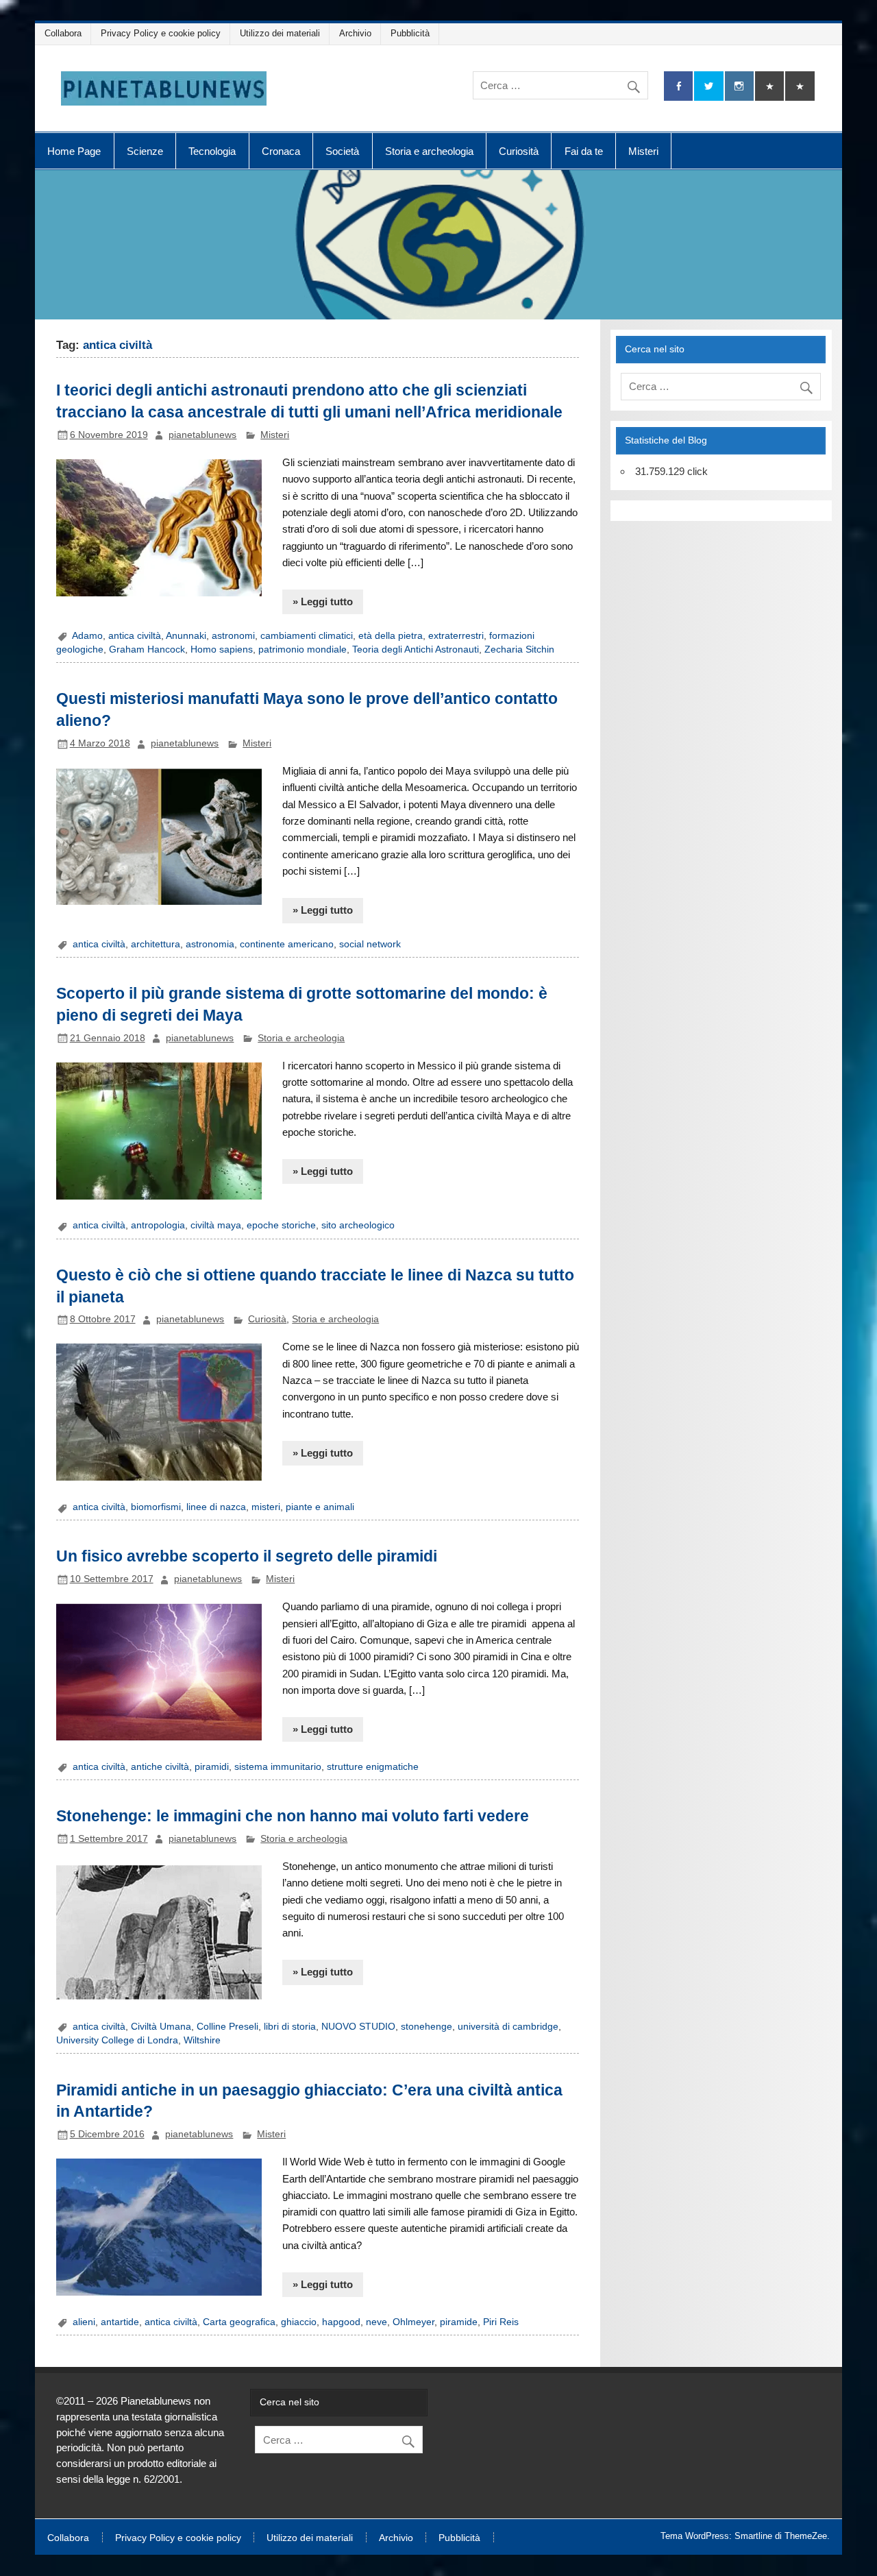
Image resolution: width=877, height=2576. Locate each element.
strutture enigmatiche (373, 1767)
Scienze (145, 151)
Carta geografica (239, 2322)
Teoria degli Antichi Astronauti (416, 649)
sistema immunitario (278, 1767)
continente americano (287, 944)
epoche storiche (281, 1225)
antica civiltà (135, 636)
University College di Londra (117, 2040)
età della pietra (391, 636)
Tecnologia (212, 151)
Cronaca (281, 151)
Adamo (87, 636)
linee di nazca (216, 1507)
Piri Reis (501, 2322)
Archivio (355, 33)
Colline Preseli (227, 2027)
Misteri (643, 151)
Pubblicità (410, 33)
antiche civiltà (160, 1767)
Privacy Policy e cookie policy (161, 33)
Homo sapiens (222, 649)
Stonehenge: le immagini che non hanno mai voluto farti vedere (293, 1816)
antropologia (158, 1225)
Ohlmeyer (413, 2322)
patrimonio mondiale (302, 649)
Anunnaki (186, 636)
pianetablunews (202, 435)
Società (342, 151)
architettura (156, 944)
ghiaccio (299, 2322)
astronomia (210, 944)
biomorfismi (156, 1507)
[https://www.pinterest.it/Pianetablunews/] (769, 86)
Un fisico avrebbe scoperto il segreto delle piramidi (247, 1556)
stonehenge (427, 2027)
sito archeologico (358, 1225)
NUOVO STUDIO (358, 2027)
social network (370, 944)
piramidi (212, 1767)
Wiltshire (202, 2040)
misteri (266, 1507)
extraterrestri (456, 636)
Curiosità (519, 151)
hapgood (341, 2322)
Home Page (74, 151)
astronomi (233, 636)
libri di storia (290, 2027)
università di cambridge (508, 2027)
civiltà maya (216, 1225)
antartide (120, 2322)
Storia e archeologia (429, 151)
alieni (84, 2322)
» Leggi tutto (323, 602)
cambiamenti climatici (307, 636)
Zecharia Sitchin (519, 649)
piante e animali (320, 1507)
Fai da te (584, 151)
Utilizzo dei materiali (280, 33)
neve (376, 2322)
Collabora (63, 33)
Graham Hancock (147, 649)
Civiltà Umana (161, 2027)
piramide (459, 2322)
